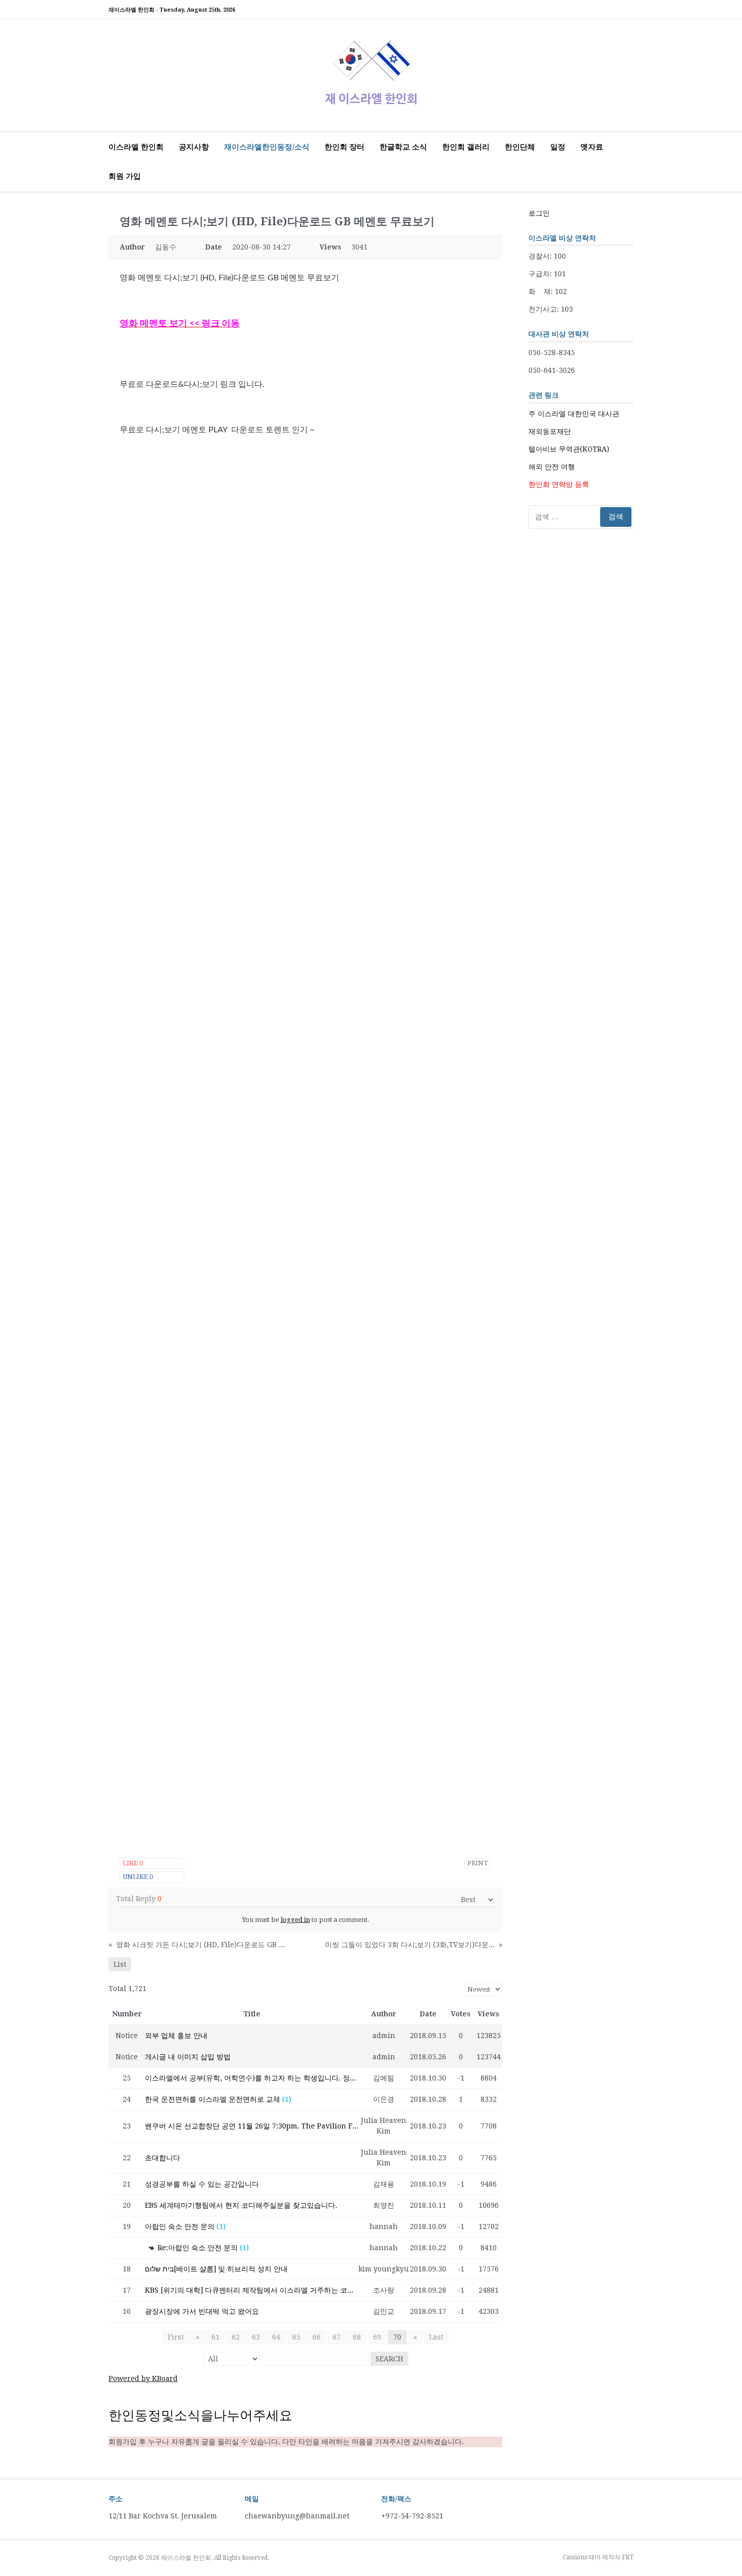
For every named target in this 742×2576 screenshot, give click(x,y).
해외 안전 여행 (552, 467)
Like (133, 1863)
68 (357, 2337)
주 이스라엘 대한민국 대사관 (574, 414)
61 (216, 2337)
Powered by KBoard (143, 2379)
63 (256, 2337)
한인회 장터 (344, 147)
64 (276, 2337)
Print (478, 1863)
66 (316, 2337)
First (176, 2337)
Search (389, 2359)
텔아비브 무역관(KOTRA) (569, 449)
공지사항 (194, 147)
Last (436, 2337)
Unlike (138, 1877)
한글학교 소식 (403, 147)
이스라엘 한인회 (136, 147)
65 (296, 2337)
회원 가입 (125, 176)
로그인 (539, 213)
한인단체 (520, 147)
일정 (558, 147)
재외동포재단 (550, 431)
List (120, 1964)
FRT (628, 2557)
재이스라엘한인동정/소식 (267, 147)
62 (236, 2337)
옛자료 (592, 147)
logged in (295, 1920)
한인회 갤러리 (466, 147)
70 (397, 2337)
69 (377, 2337)
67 (337, 2337)
